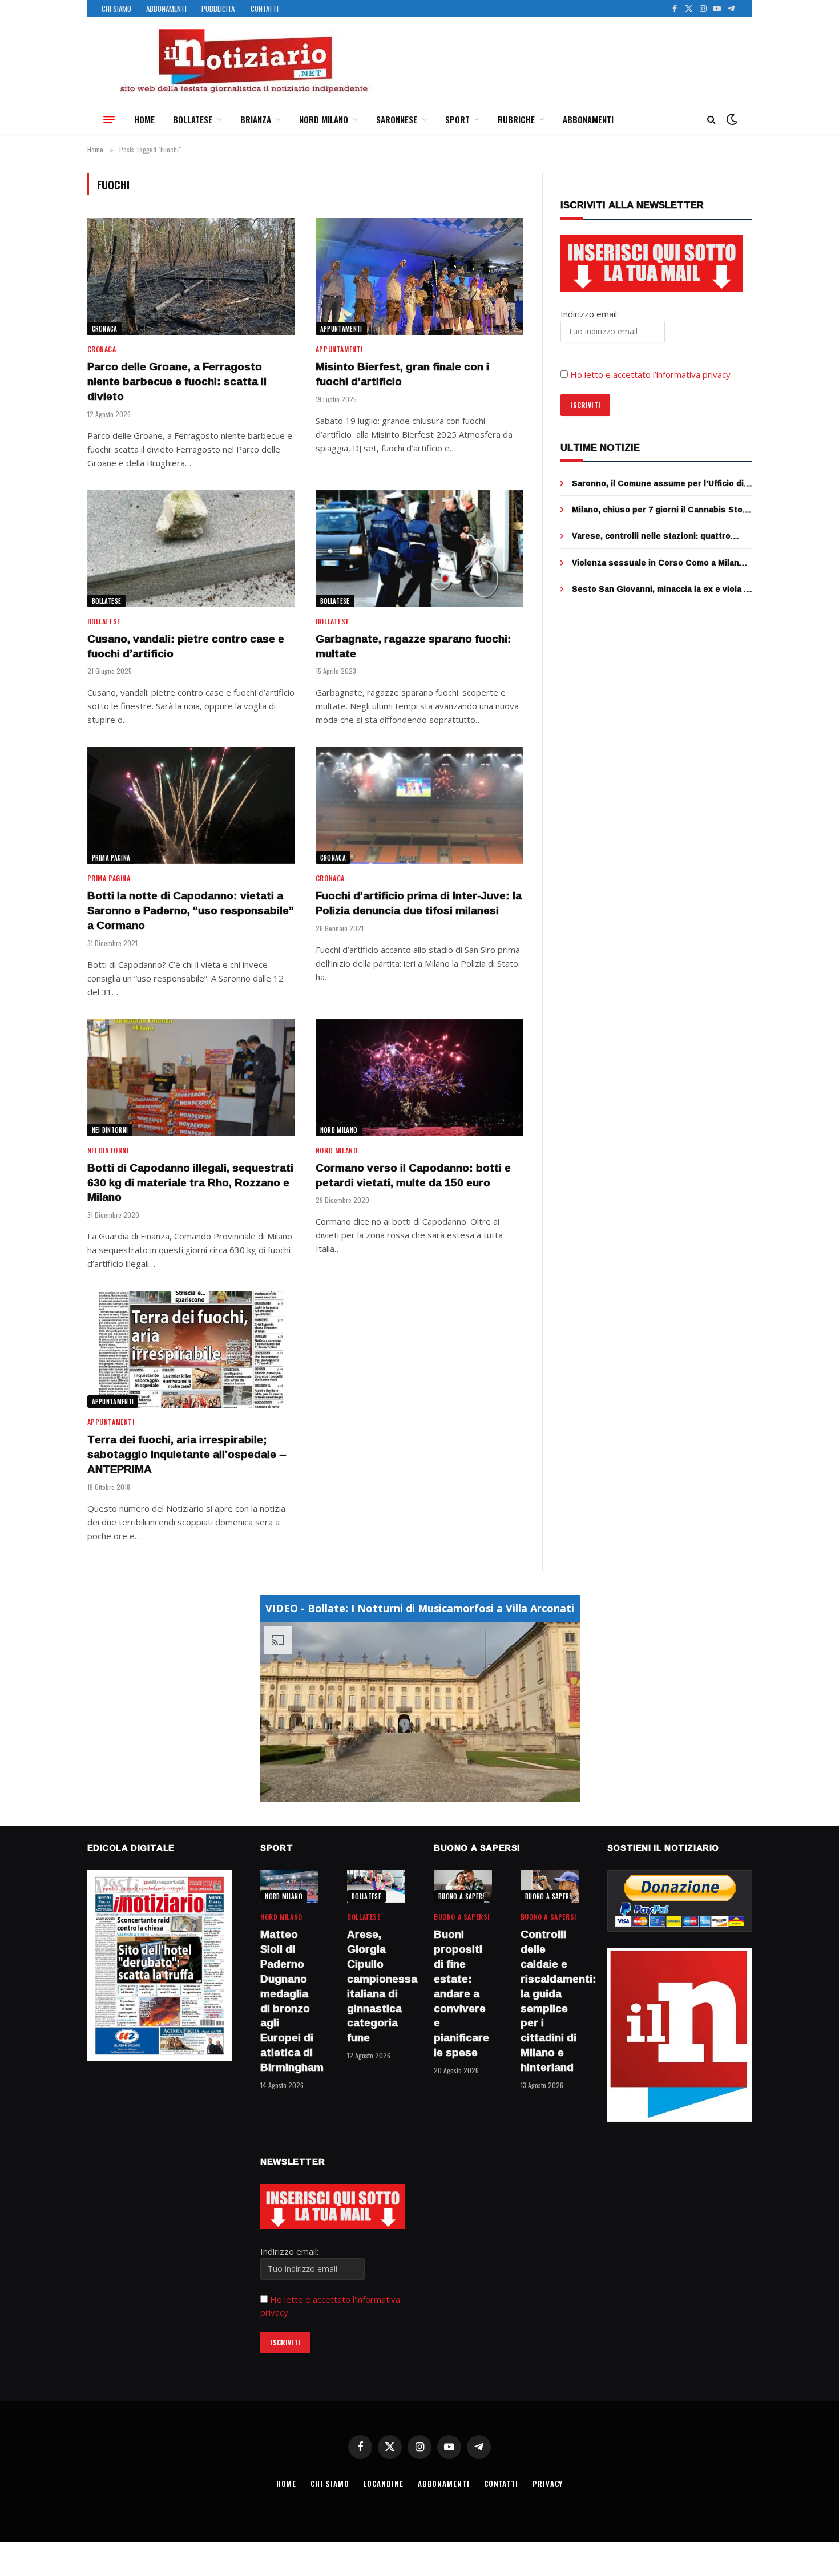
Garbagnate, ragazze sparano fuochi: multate (414, 647)
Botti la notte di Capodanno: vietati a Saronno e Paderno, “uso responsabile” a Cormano (191, 911)
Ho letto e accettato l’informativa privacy (650, 374)
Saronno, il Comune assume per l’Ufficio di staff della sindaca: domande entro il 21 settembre (658, 483)
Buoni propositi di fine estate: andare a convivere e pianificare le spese (461, 1993)
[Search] (711, 120)
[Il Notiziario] (243, 61)
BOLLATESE (193, 119)
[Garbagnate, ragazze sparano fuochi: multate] (419, 549)
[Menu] (109, 119)
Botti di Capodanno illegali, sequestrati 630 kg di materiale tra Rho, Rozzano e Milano (190, 1183)
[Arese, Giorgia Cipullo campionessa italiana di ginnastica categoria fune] (376, 1886)
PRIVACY (548, 2484)
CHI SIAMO (116, 9)
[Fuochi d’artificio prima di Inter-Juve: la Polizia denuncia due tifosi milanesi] (419, 805)
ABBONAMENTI (166, 9)
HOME (144, 119)
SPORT (457, 119)
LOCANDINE (383, 2484)
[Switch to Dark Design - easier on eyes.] (731, 119)
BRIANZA (256, 119)
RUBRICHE (516, 119)
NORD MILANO (324, 119)
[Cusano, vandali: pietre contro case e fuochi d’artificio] (191, 549)
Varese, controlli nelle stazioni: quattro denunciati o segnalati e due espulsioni (652, 536)
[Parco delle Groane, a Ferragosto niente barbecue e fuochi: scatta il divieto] (191, 276)
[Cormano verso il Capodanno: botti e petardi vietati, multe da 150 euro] (419, 1078)
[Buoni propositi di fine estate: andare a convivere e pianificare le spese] (463, 1886)
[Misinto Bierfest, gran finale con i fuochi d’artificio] (419, 276)
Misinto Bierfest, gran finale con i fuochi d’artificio (402, 374)
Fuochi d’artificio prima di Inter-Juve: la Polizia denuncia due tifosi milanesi (419, 903)
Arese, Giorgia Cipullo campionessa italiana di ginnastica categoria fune (376, 1986)
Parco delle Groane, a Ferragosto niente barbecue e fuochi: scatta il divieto (177, 381)
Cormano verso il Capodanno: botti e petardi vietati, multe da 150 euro (413, 1176)
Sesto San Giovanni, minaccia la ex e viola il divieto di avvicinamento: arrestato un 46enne (660, 589)
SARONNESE (397, 119)
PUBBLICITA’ (219, 9)
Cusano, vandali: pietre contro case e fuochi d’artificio (186, 647)
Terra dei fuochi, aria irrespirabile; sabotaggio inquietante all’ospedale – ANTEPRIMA (187, 1454)
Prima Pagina (111, 858)
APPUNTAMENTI (341, 329)
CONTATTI (265, 9)
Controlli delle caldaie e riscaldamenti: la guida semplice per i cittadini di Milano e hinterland (550, 2001)
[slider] (407, 1793)
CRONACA (105, 329)
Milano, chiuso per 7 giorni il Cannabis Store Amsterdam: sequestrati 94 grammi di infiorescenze (661, 510)
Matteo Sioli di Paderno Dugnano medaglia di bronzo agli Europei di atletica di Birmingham (289, 2001)
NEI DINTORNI (110, 1130)
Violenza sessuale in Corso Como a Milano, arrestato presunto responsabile (659, 563)
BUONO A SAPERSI (463, 1896)
